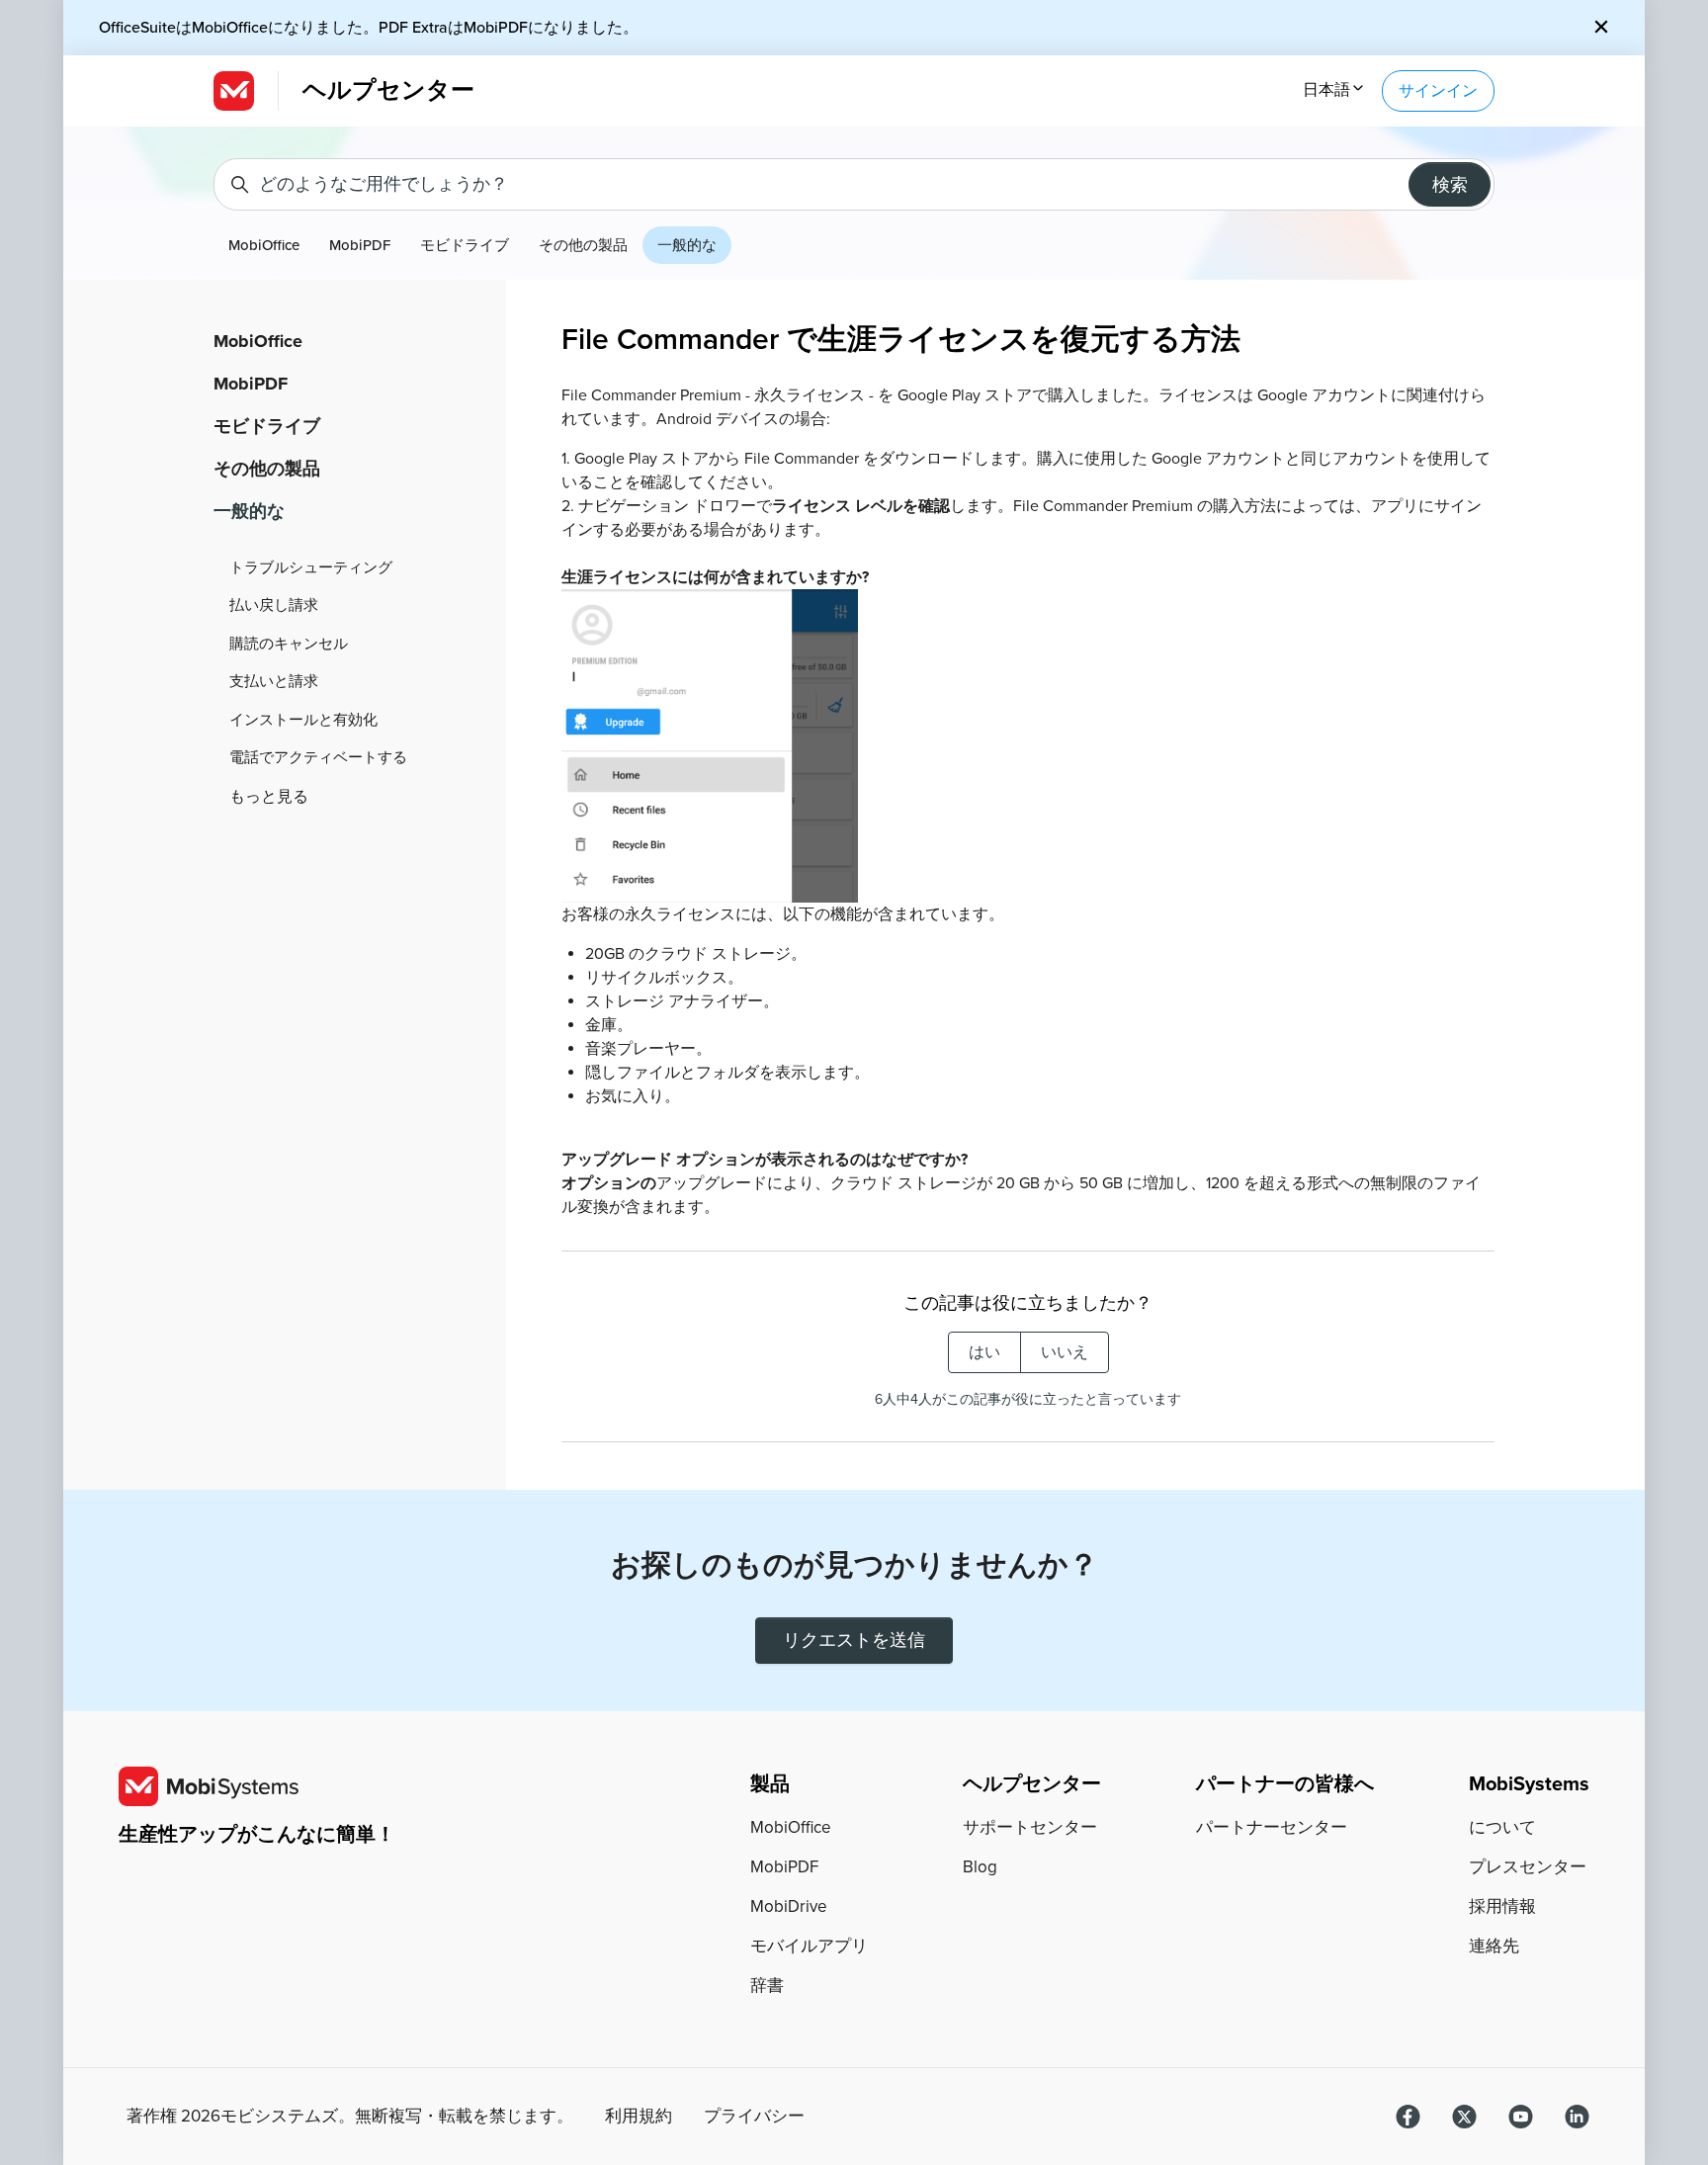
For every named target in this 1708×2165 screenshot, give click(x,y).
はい (984, 1352)
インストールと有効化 (303, 720)
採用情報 (1502, 1906)
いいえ (1065, 1352)
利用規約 (639, 2117)
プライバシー (754, 2117)
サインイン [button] (1438, 91)
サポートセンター (1030, 1827)
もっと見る (269, 797)
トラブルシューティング (311, 567)
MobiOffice (264, 245)
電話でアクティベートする (318, 757)
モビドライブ (465, 245)
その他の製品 (583, 245)
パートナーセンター (1272, 1827)
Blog (980, 1867)
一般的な (687, 245)
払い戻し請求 (274, 605)
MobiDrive (789, 1906)
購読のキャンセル (289, 644)
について (1502, 1827)
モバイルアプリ (809, 1946)
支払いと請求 (274, 681)
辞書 (767, 1986)
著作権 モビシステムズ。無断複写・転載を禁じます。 (350, 2117)
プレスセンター (1528, 1867)
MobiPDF (360, 245)
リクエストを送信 (854, 1640)
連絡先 (1494, 1946)
